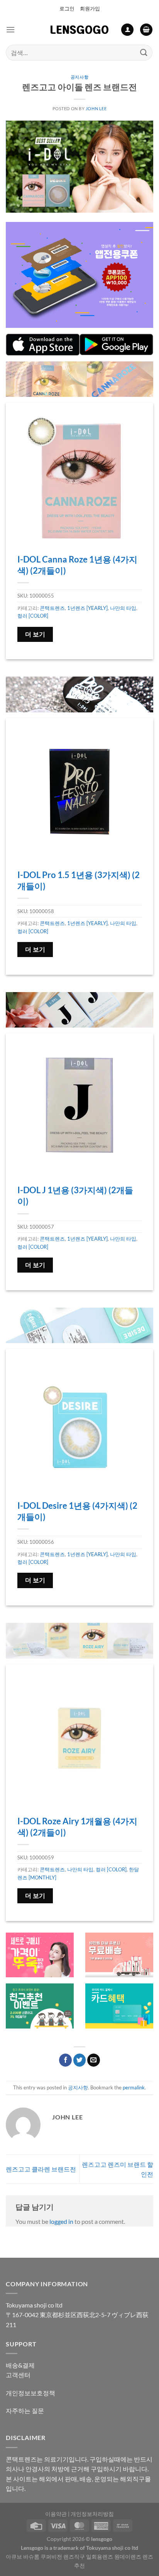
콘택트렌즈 (52, 608)
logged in (61, 2221)
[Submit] (144, 53)
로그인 (67, 8)
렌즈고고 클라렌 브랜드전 (41, 2169)
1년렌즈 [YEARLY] (87, 608)
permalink (134, 2087)
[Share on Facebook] (65, 2060)
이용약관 (56, 2514)
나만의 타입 (123, 608)
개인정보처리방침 (92, 2514)
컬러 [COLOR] (33, 616)
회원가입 (90, 8)
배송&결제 (20, 2365)
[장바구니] (146, 30)
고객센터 (18, 2375)
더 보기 (35, 634)
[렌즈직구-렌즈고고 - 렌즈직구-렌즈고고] (79, 30)
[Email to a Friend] (94, 2060)
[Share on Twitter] (80, 2060)
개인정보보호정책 (30, 2393)
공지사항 (79, 77)
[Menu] (10, 29)
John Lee (96, 108)
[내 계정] (127, 30)
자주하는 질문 (25, 2411)
